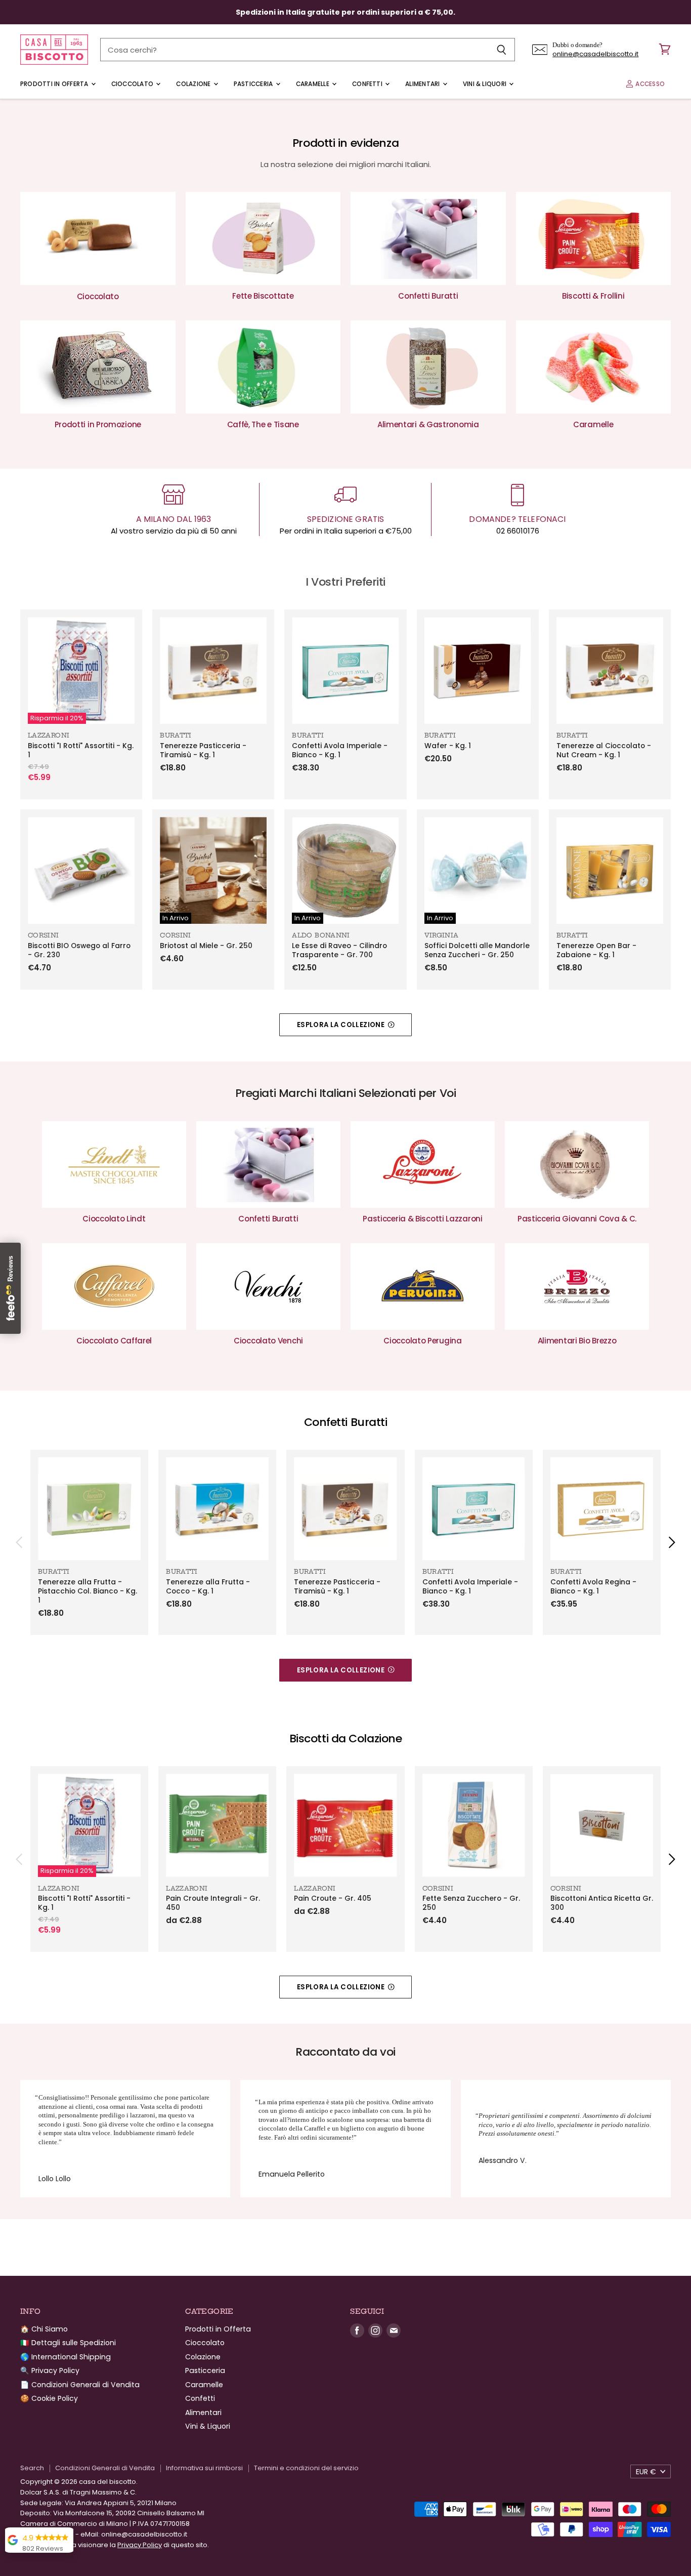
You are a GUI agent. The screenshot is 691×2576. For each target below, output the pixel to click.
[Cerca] (502, 50)
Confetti (368, 84)
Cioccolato (133, 84)
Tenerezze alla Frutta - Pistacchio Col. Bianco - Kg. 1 (88, 1591)
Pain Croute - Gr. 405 (333, 1898)
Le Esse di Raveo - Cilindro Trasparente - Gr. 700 (339, 950)
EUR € (646, 2472)
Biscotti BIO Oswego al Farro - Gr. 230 (79, 950)
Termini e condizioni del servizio (306, 2468)
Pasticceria (254, 84)
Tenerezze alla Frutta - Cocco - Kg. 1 (208, 1587)
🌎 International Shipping (66, 2357)
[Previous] (20, 1542)
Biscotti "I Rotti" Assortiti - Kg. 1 (81, 750)
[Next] (671, 1542)
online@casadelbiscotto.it (595, 54)
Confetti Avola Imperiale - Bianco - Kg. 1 (340, 750)
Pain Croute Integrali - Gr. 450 (213, 1903)
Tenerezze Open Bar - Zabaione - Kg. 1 (596, 950)
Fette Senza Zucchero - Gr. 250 (471, 1903)
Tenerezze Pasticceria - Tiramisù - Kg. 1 (203, 750)
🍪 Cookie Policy (49, 2398)
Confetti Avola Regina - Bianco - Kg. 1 (593, 1587)
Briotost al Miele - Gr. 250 (206, 946)
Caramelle (313, 84)
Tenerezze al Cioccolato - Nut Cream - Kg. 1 (604, 750)
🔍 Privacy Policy (50, 2370)
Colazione (194, 84)
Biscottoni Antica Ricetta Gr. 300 (602, 1903)
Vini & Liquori (486, 84)
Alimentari (423, 84)
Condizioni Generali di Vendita (105, 2468)
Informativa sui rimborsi (204, 2468)
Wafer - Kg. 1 (448, 746)
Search (32, 2468)
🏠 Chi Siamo (44, 2329)
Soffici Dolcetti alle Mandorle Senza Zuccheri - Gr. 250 (477, 950)
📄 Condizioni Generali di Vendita (80, 2385)
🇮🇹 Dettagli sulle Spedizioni (68, 2343)
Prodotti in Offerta (55, 84)
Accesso (649, 84)
